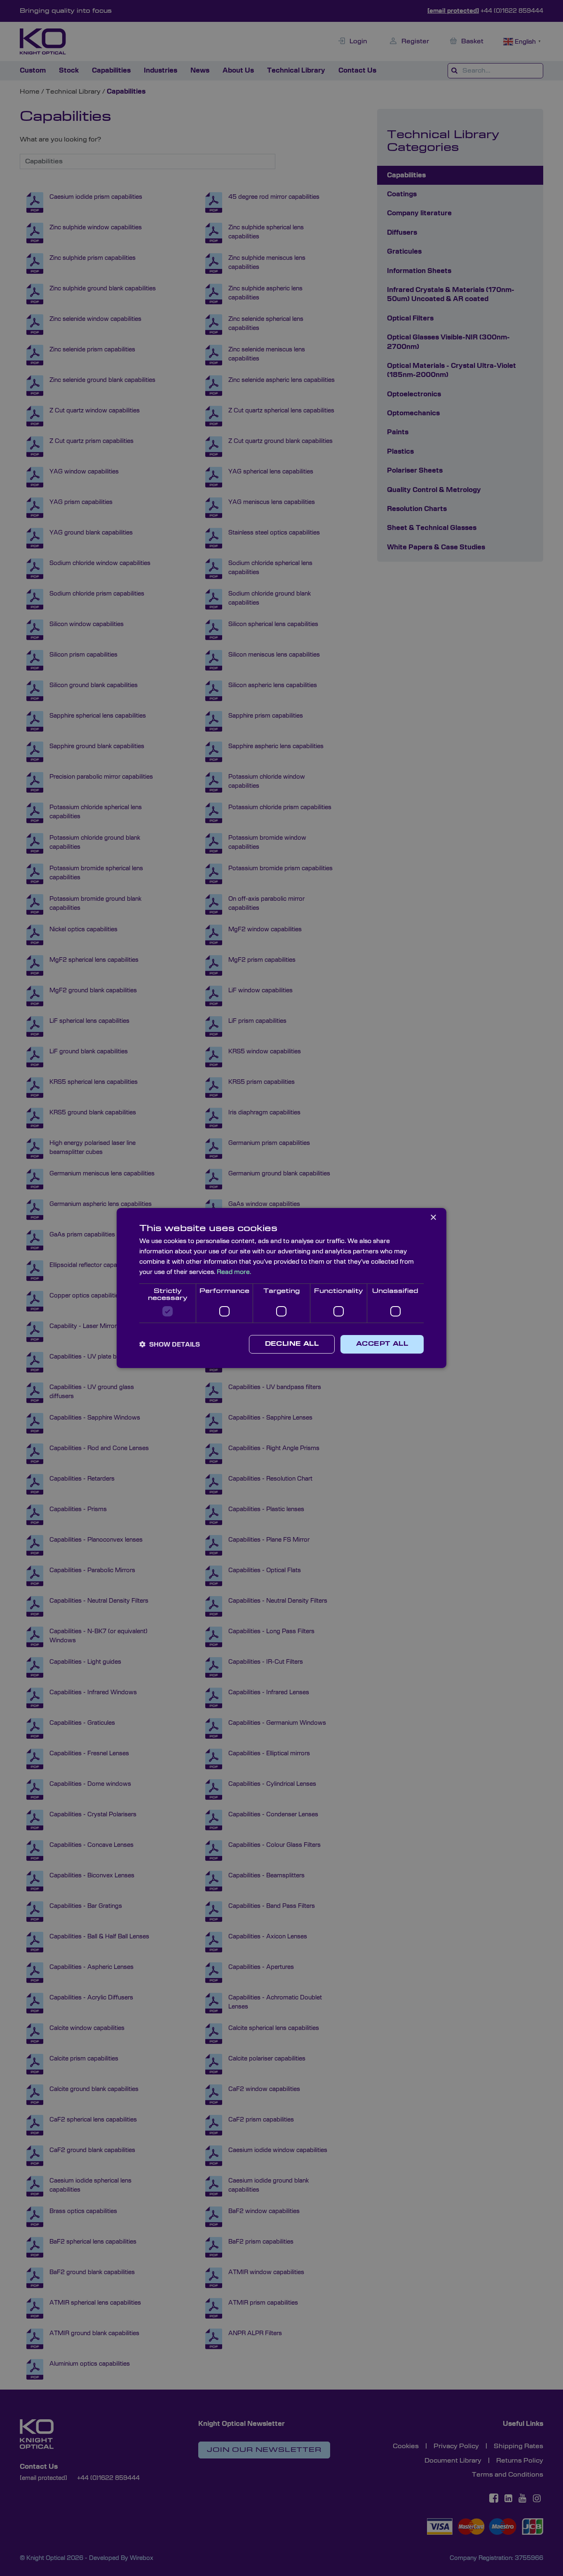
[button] (170, 1345)
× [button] (433, 1218)
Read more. (234, 1272)
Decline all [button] (292, 1344)
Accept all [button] (382, 1344)
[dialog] (281, 1288)
